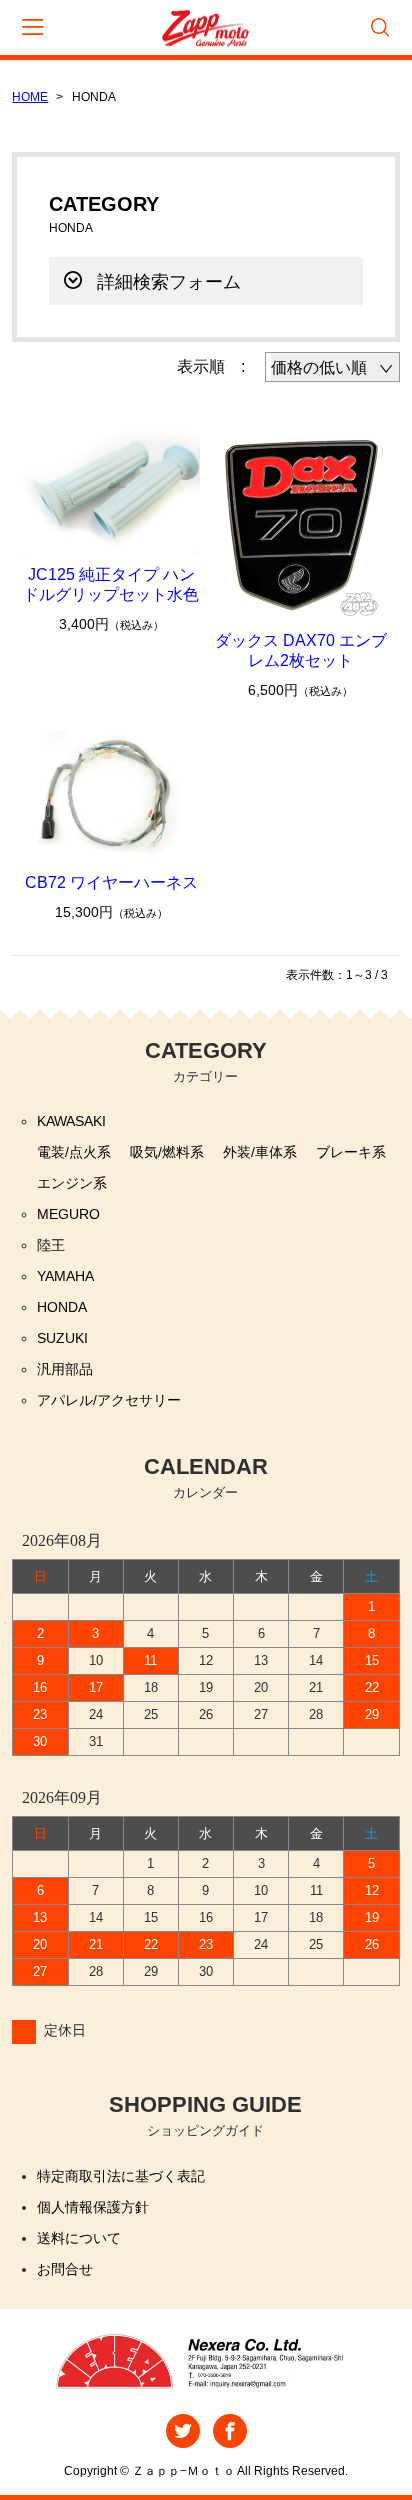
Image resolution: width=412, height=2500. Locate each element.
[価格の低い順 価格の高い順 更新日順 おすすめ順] (332, 367)
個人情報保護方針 (93, 2207)
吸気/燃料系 (167, 1152)
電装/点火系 (74, 1152)
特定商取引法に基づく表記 (121, 2176)
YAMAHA (65, 1276)
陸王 (51, 1245)
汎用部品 (65, 1369)
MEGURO (68, 1214)
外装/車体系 (260, 1152)
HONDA (62, 1307)
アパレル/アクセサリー (109, 1400)
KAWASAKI (71, 1121)
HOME (30, 97)
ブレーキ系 (351, 1152)
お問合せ (65, 2269)
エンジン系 (72, 1183)
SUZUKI (62, 1338)
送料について (79, 2238)
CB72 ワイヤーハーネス (111, 882)
